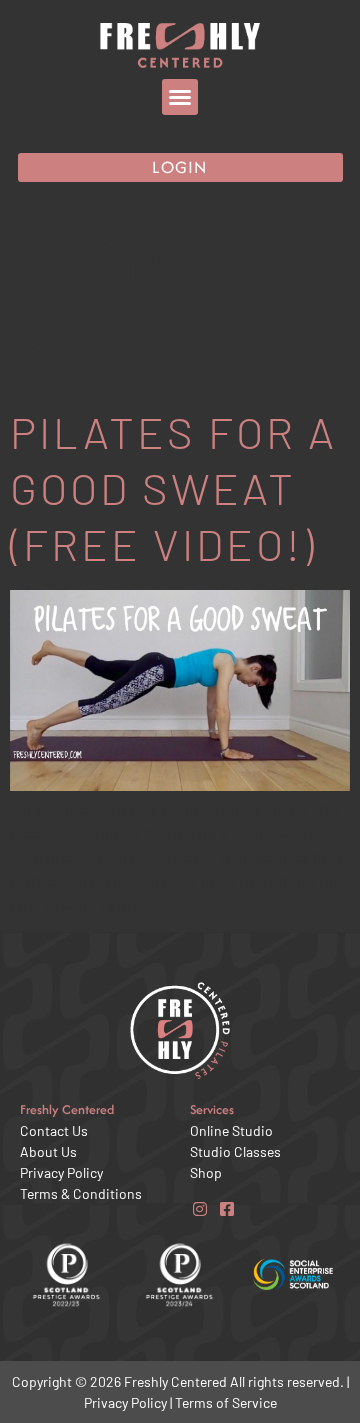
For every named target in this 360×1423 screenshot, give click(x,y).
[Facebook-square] (226, 1208)
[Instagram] (199, 1208)
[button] (180, 97)
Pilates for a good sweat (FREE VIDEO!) (173, 487)
